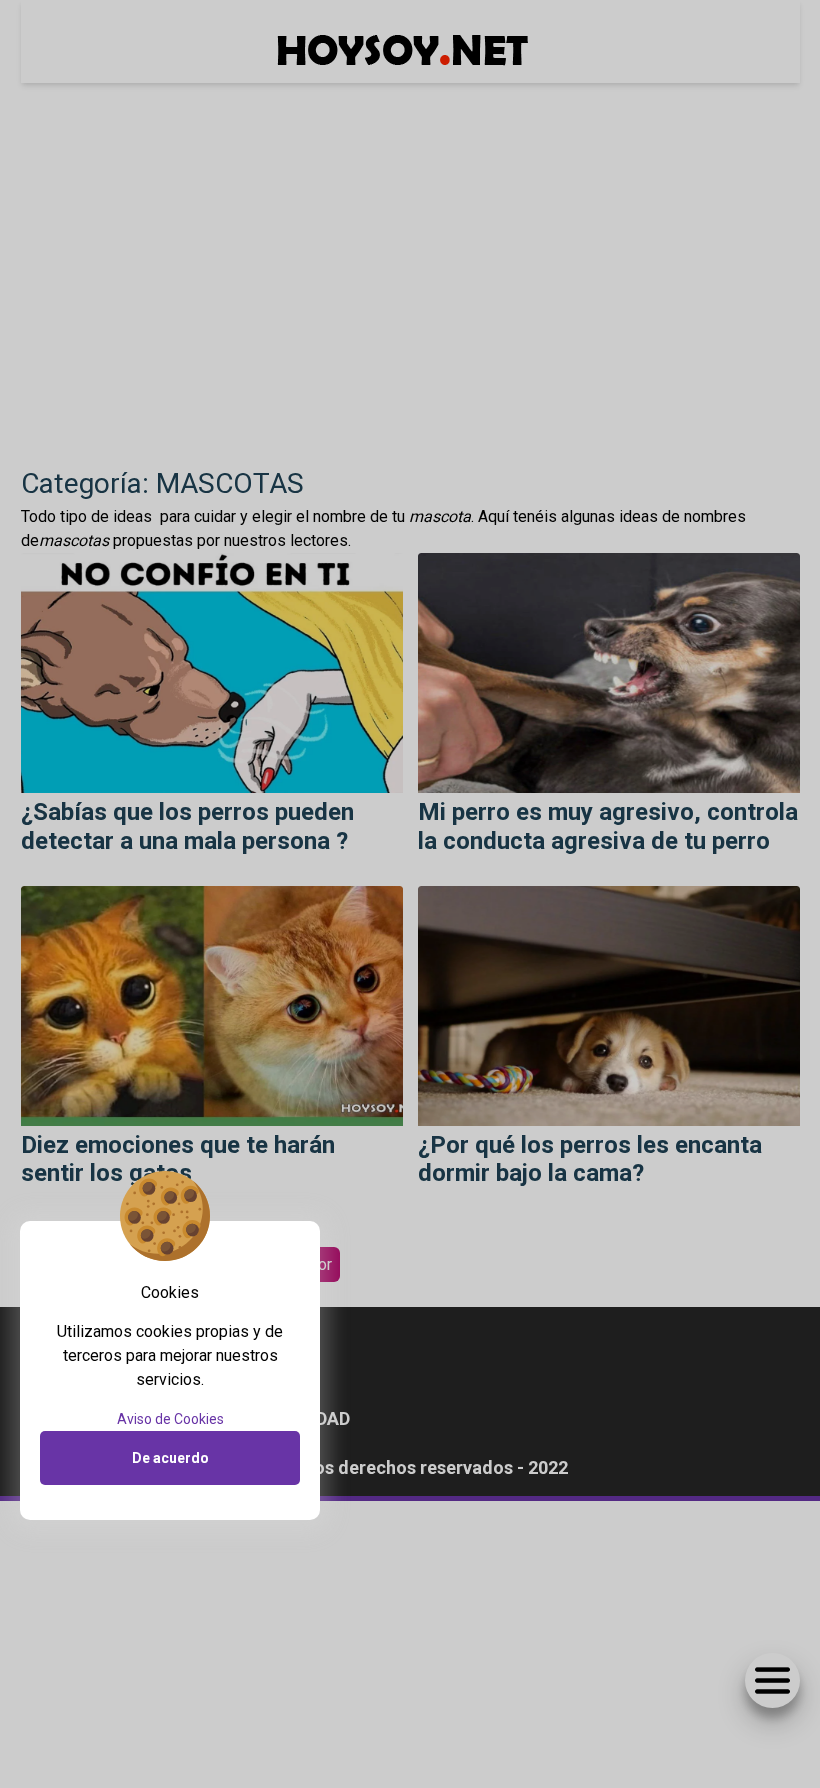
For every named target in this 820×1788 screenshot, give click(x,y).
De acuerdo (170, 1458)
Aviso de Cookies (170, 1419)
